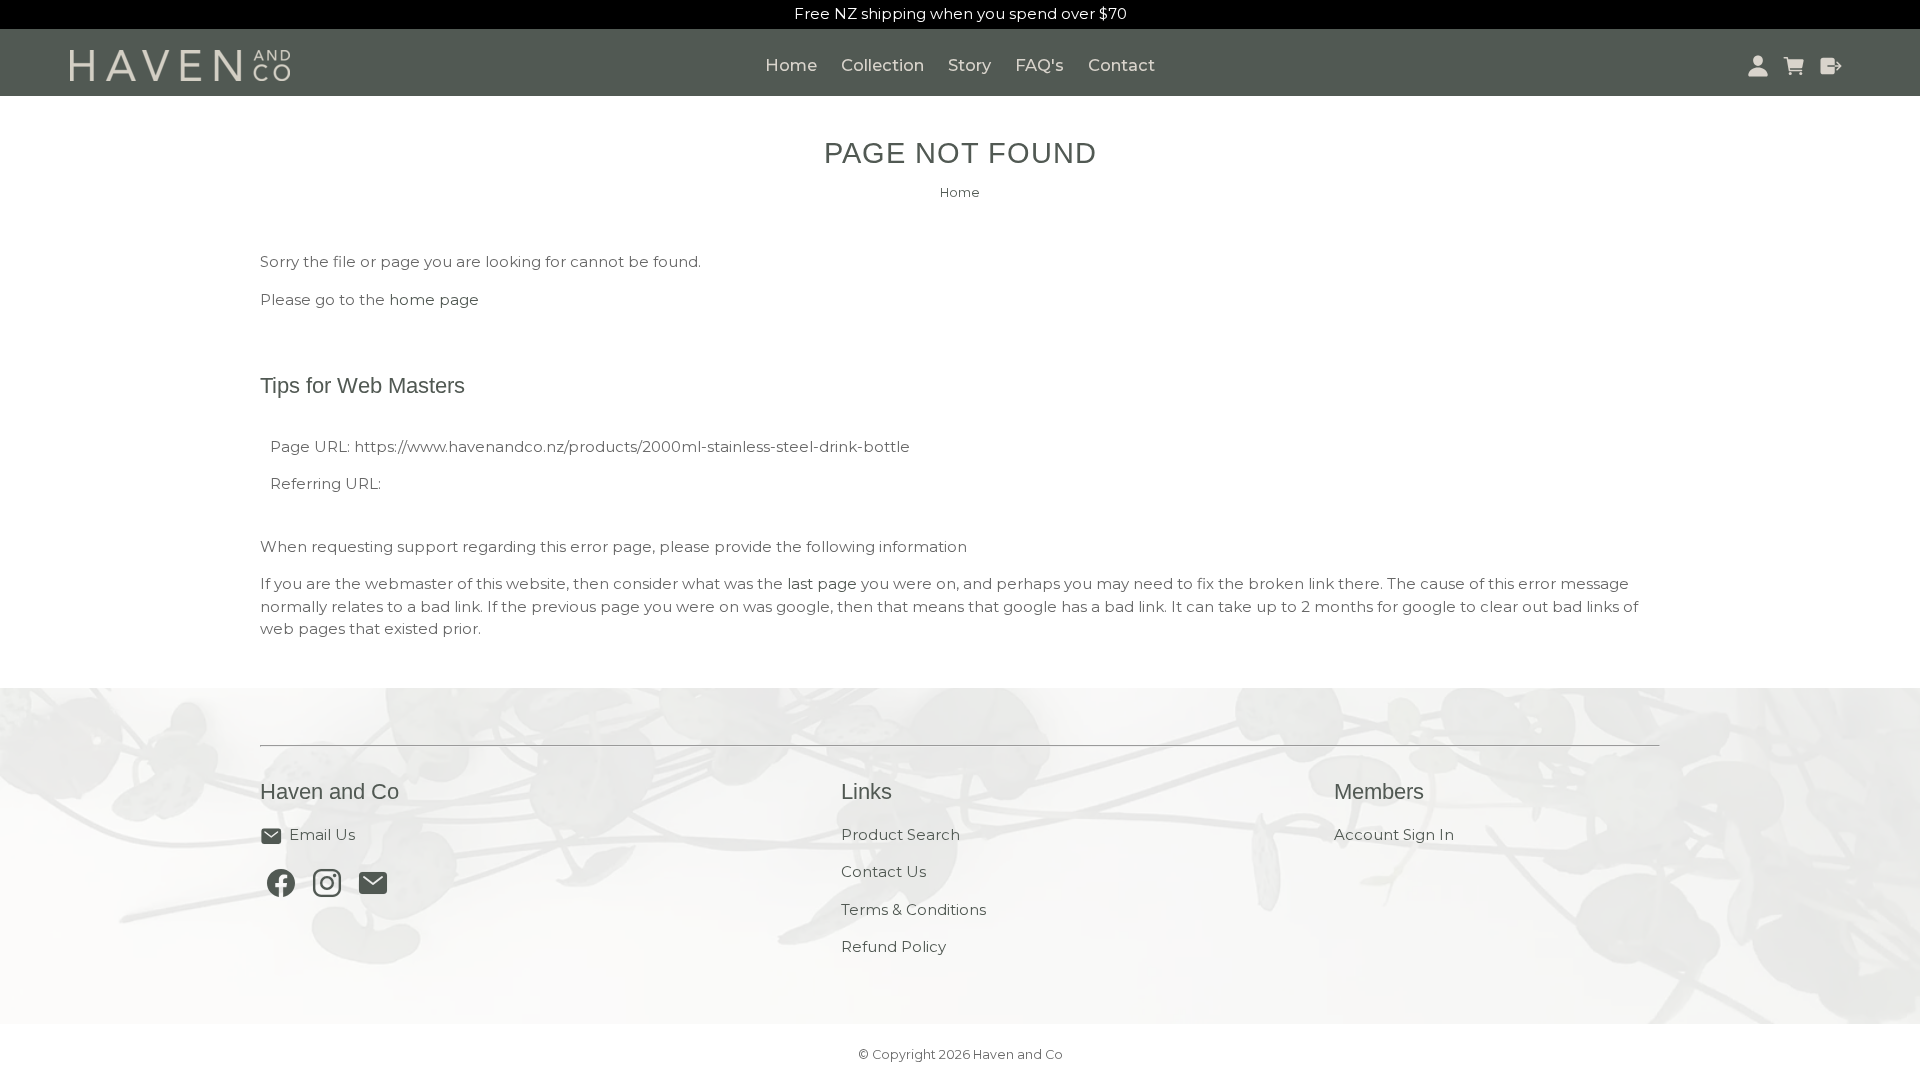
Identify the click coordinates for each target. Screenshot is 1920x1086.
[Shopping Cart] (1794, 66)
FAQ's (1039, 65)
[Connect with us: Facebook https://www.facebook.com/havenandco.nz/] (281, 887)
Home (791, 65)
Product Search (900, 834)
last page (822, 583)
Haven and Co (1018, 1054)
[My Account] (1757, 66)
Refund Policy (893, 946)
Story (969, 65)
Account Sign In (1394, 834)
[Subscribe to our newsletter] (373, 887)
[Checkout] (1831, 66)
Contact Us (883, 871)
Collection (882, 65)
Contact (1121, 65)
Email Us (322, 834)
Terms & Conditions (913, 909)
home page (434, 299)
